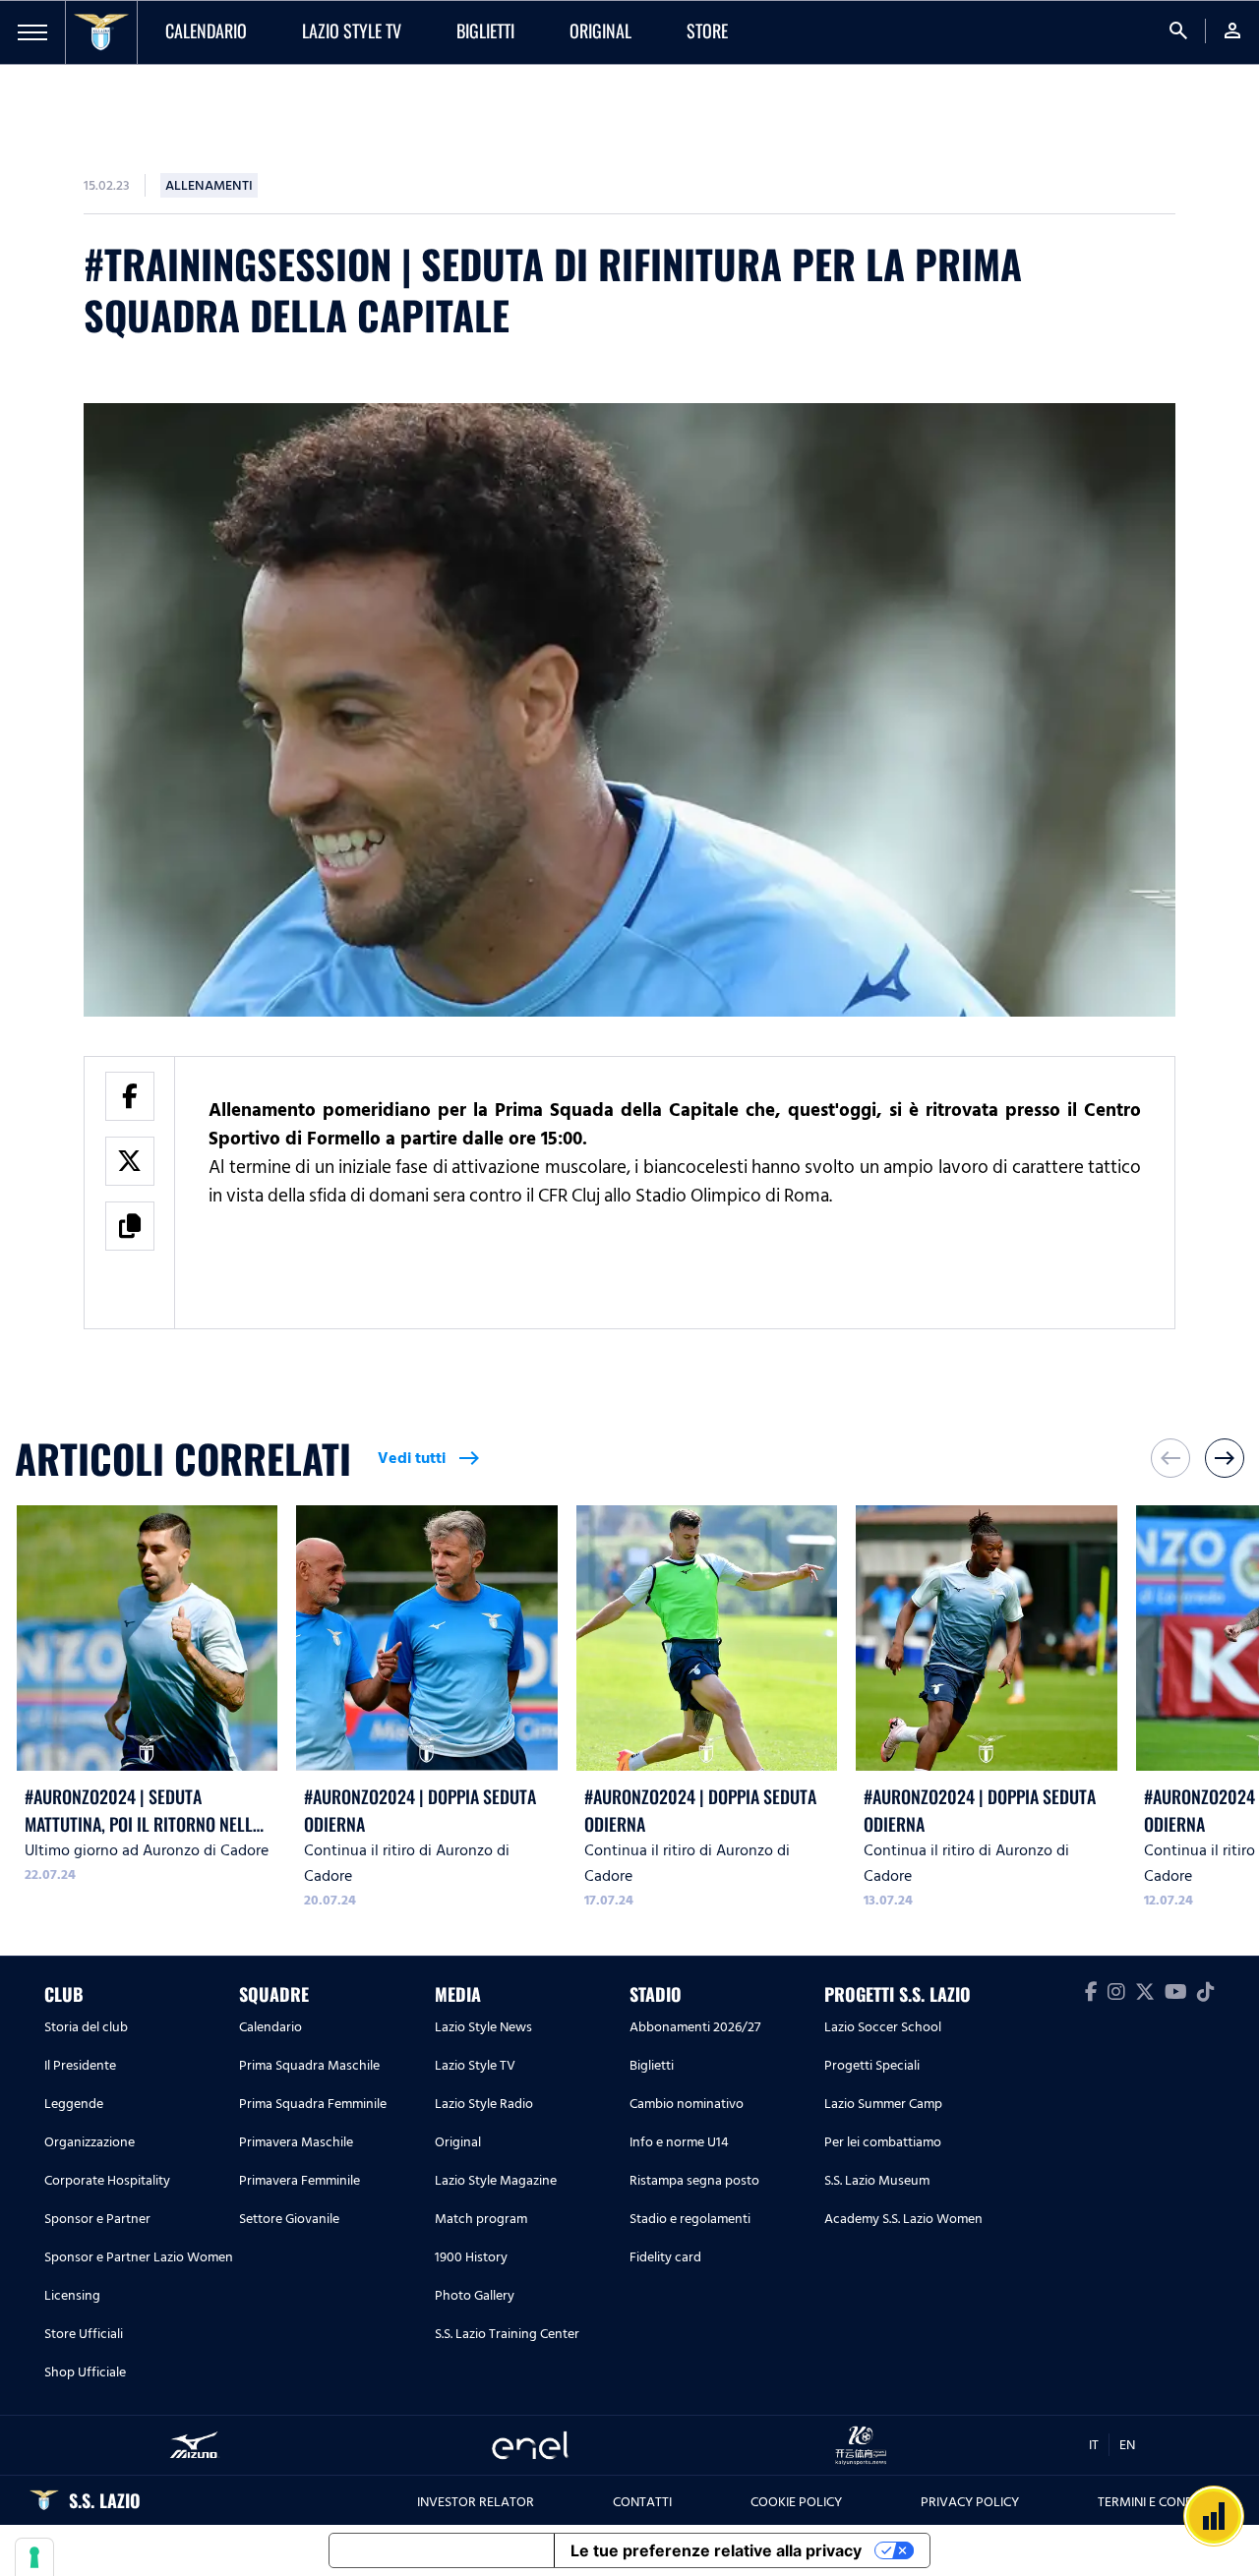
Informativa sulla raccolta (442, 2550)
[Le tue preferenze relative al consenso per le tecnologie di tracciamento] (34, 2557)
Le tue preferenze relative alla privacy (716, 2550)
